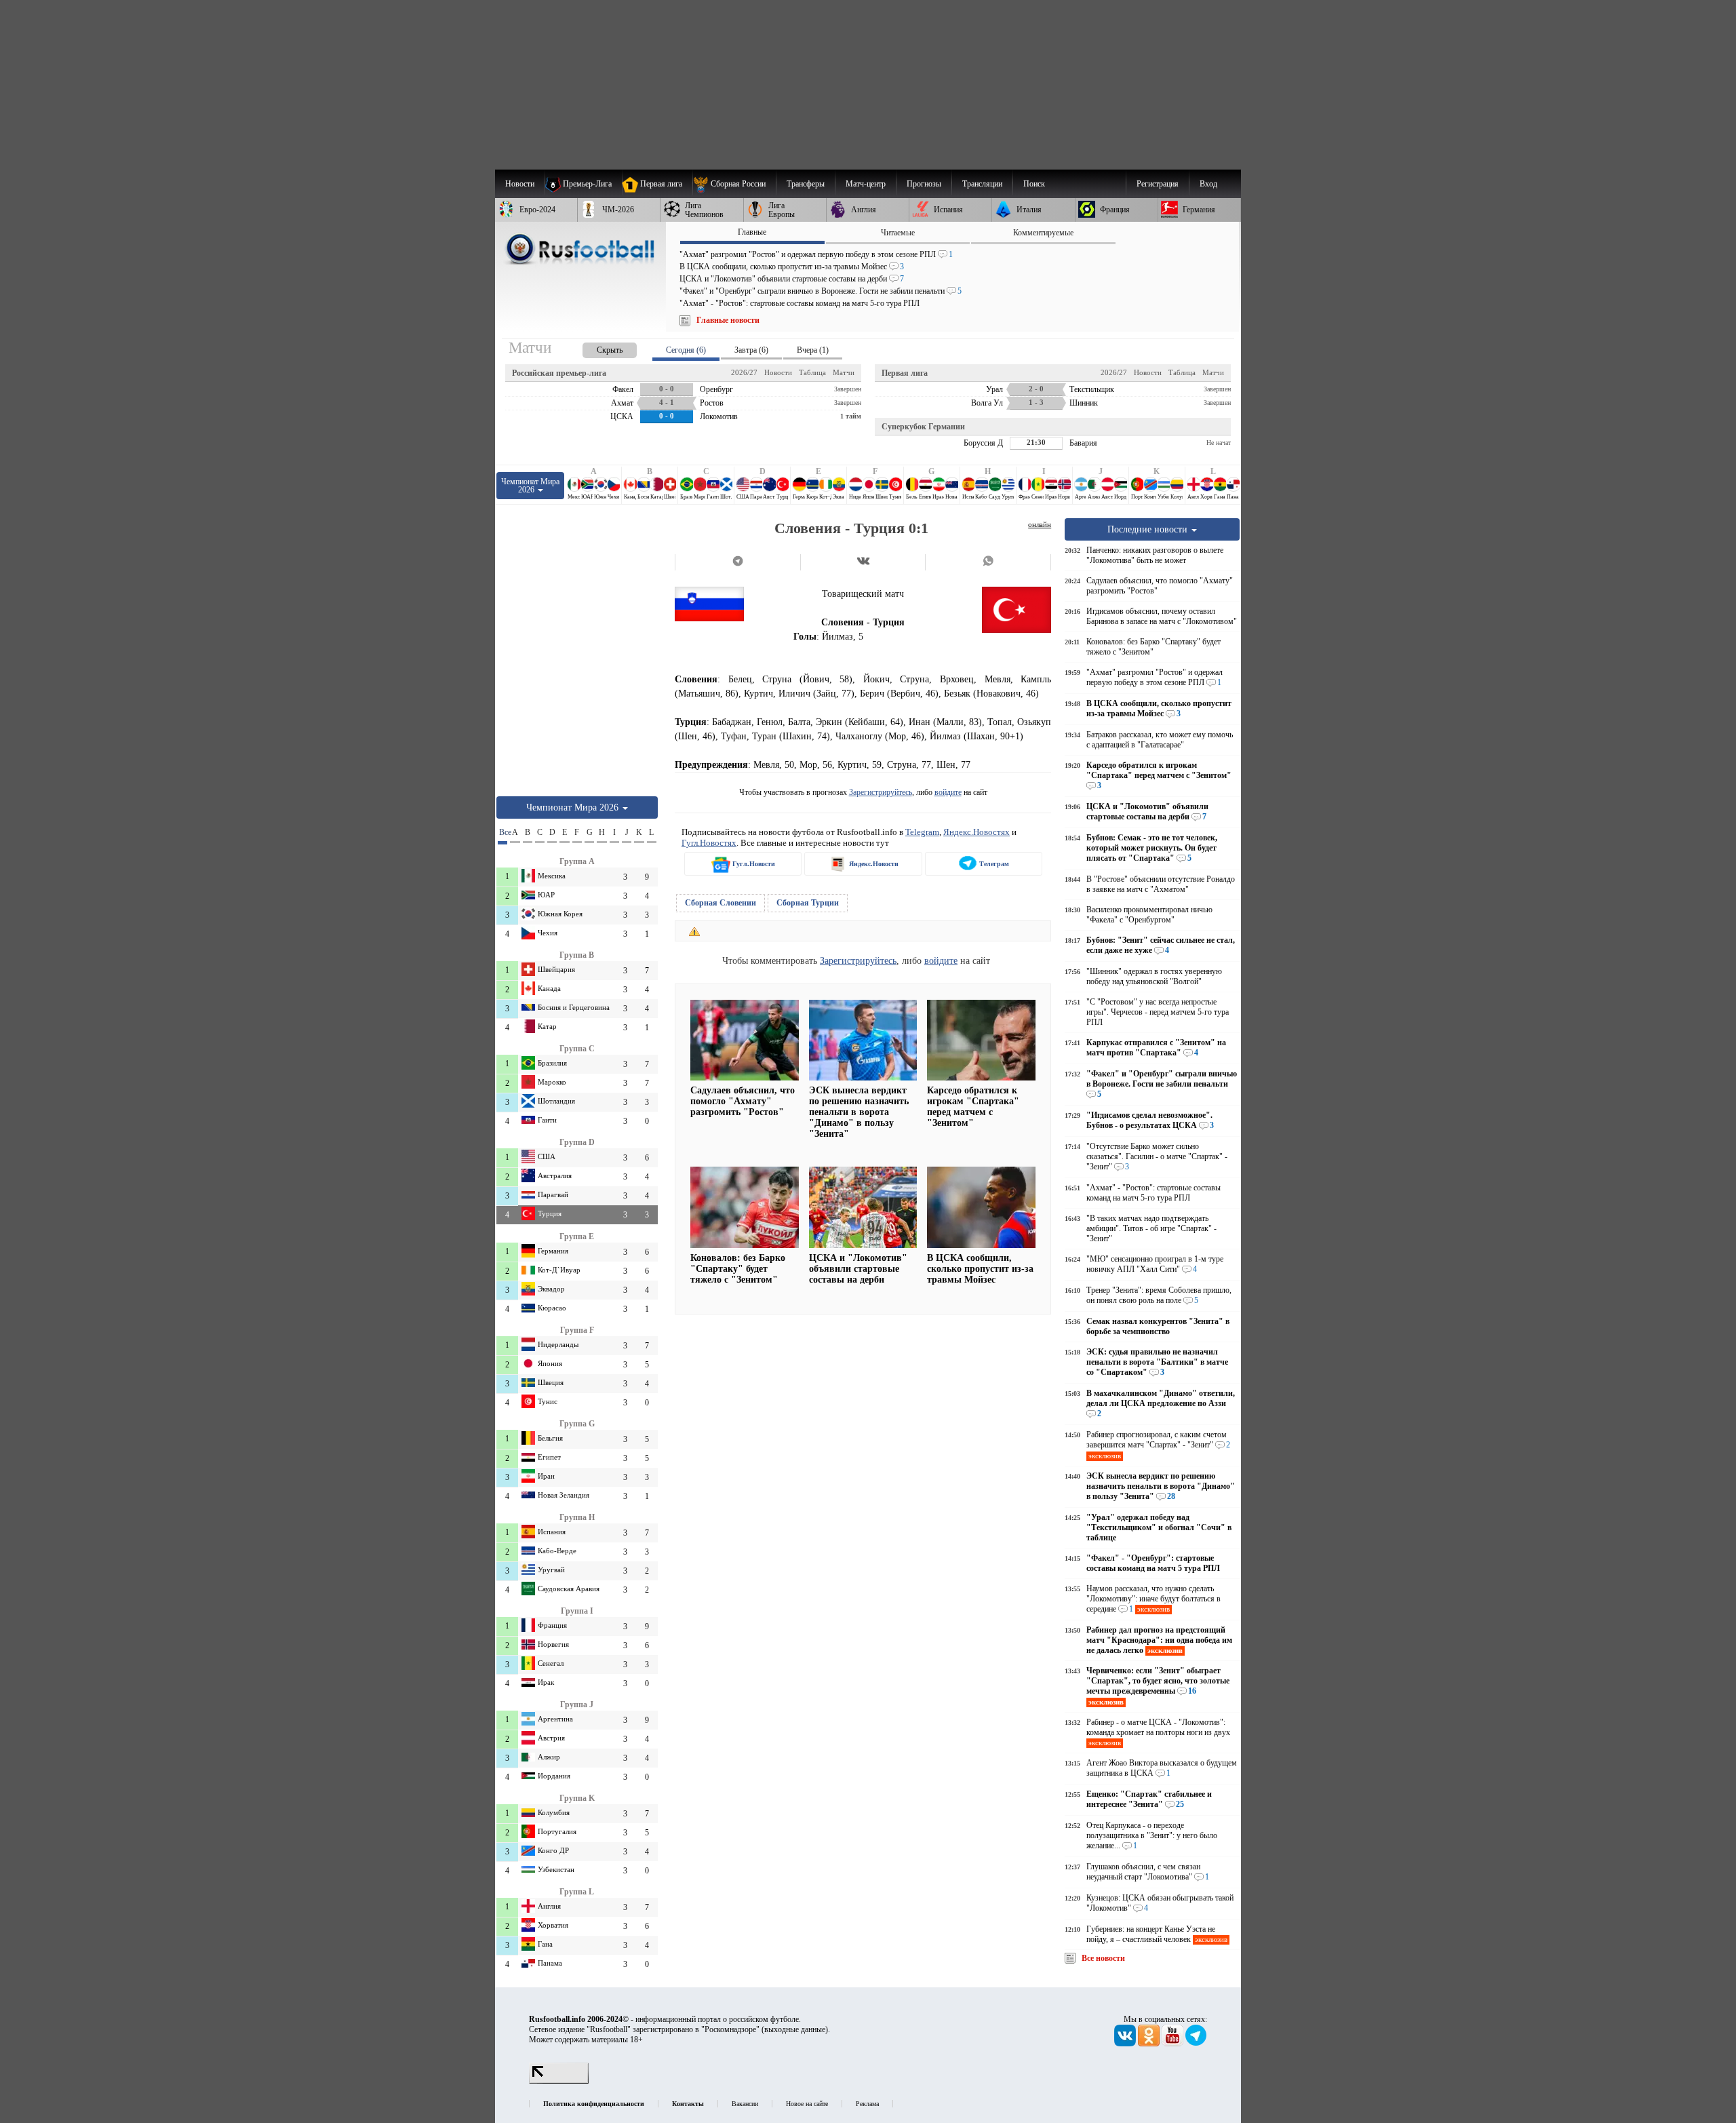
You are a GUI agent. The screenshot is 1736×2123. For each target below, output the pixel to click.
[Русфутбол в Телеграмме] (1196, 2044)
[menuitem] (734, 184)
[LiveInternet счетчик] (559, 2081)
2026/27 (744, 372)
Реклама (867, 2104)
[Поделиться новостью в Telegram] (737, 562)
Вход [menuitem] (1208, 184)
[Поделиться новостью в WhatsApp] (988, 562)
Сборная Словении (721, 903)
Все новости (1103, 1958)
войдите (948, 792)
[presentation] (596, 348)
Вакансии (745, 2104)
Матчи (844, 372)
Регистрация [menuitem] (1158, 184)
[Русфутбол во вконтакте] (1126, 2044)
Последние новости (1149, 529)
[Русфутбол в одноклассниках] (1150, 2044)
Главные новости (728, 320)
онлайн (1040, 524)
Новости (778, 372)
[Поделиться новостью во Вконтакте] (863, 562)
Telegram (922, 832)
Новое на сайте (807, 2104)
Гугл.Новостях (709, 843)
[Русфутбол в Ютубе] (1173, 2044)
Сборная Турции (808, 903)
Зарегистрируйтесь (881, 792)
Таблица (812, 372)
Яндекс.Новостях (976, 832)
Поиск (1034, 184)
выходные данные (795, 2029)
